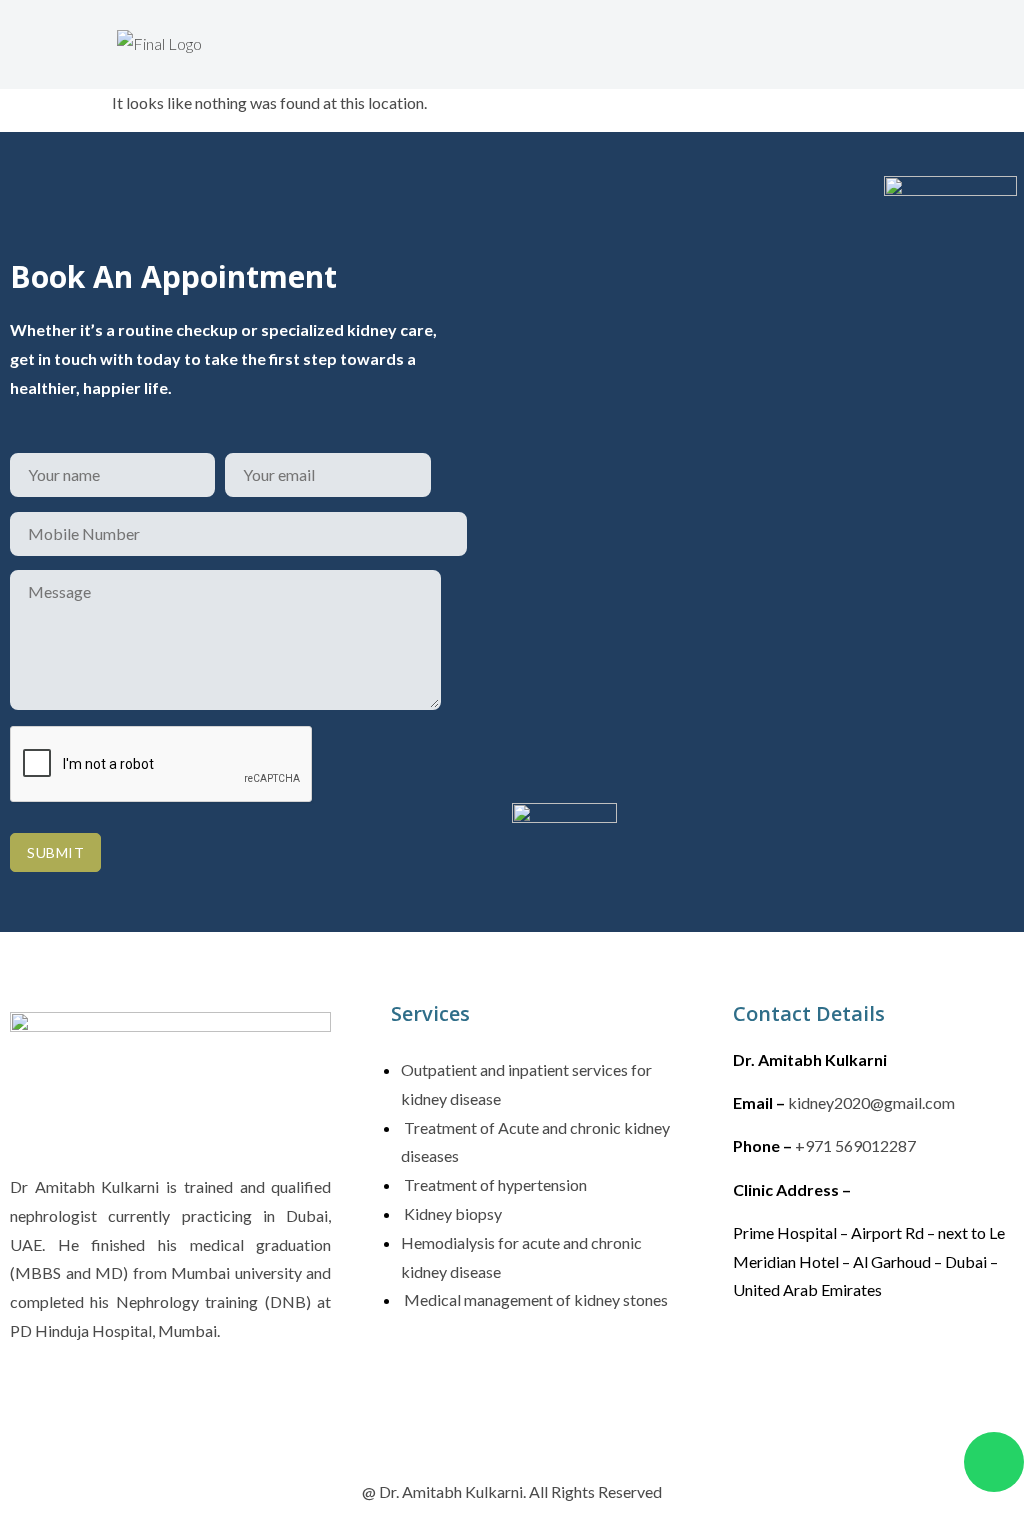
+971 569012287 (855, 1145)
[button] (378, 37)
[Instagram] (816, 1365)
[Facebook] (758, 1365)
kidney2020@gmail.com (871, 1102)
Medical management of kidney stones (534, 1299)
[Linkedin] (874, 1365)
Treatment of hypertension (494, 1184)
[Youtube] (932, 1365)
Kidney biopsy (451, 1213)
